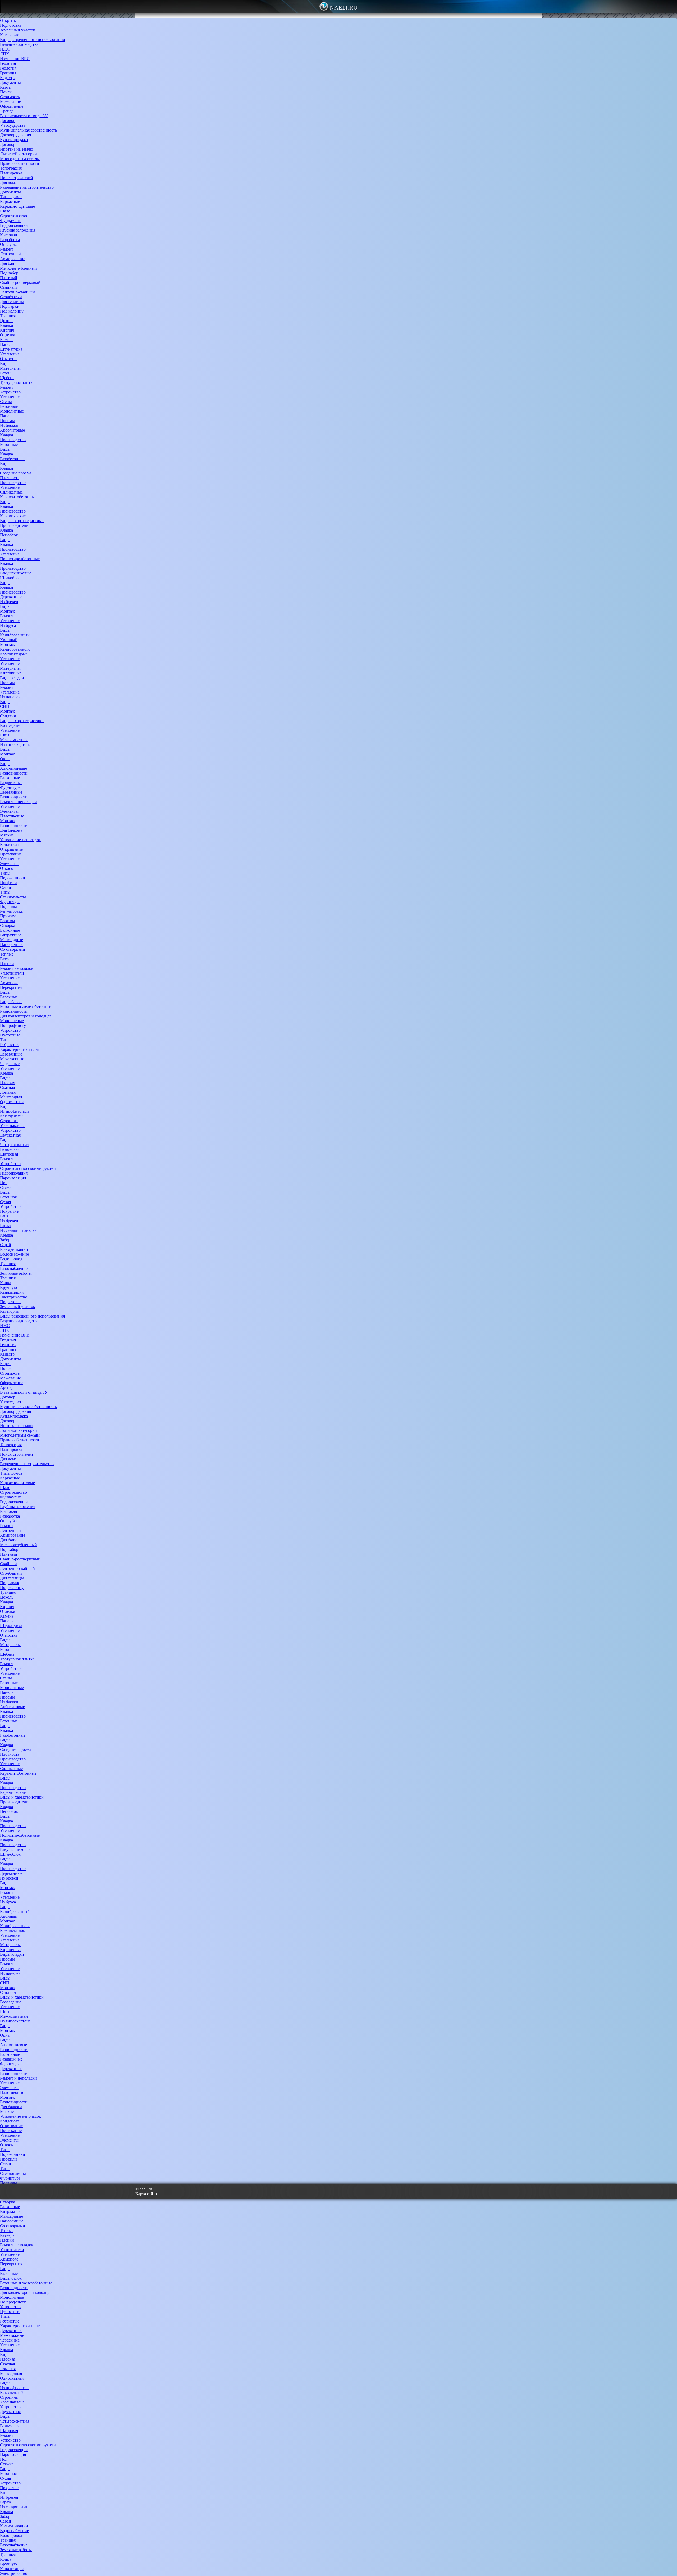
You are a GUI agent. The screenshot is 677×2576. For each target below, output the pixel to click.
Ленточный (10, 254)
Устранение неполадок (20, 840)
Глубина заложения (18, 230)
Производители (14, 525)
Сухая (5, 1202)
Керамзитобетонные (18, 497)
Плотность (10, 478)
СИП (5, 706)
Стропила (9, 1121)
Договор (8, 121)
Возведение (11, 725)
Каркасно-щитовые (17, 206)
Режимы (8, 921)
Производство (13, 440)
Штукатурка (11, 349)
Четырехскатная (15, 1145)
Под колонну (12, 311)
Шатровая (9, 1154)
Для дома (8, 182)
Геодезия (8, 63)
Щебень (7, 378)
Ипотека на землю (17, 149)
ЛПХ (5, 54)
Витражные (11, 935)
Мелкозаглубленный (19, 268)
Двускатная (10, 1135)
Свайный (8, 287)
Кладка (6, 325)
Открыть (8, 21)
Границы (8, 73)
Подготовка (11, 25)
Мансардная (11, 1097)
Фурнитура (10, 787)
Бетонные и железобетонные (26, 1006)
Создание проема (16, 473)
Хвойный (9, 640)
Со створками (13, 949)
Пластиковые (12, 816)
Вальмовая (10, 1149)
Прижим (8, 916)
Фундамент (10, 221)
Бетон (5, 373)
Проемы (7, 421)
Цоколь (7, 321)
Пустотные (10, 1035)
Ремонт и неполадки (19, 802)
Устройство (10, 392)
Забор (5, 1240)
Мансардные (12, 940)
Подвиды (8, 906)
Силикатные (11, 492)
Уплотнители (12, 973)
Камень (7, 340)
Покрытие (9, 1211)
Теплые (7, 954)
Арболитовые (12, 430)
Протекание (11, 854)
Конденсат (10, 845)
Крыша (6, 1073)
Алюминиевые (13, 768)
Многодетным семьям (20, 159)
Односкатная (12, 1102)
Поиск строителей (17, 178)
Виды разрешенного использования (32, 40)
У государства (13, 125)
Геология (8, 68)
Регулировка (11, 911)
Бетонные (9, 406)
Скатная (7, 1087)
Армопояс (9, 983)
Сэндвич (8, 716)
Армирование (13, 259)
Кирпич (7, 330)
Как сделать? (12, 1116)
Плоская (8, 1083)
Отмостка (9, 359)
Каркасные (10, 202)
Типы (5, 873)
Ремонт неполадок (17, 968)
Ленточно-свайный (17, 292)
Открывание (11, 849)
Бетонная (8, 1197)
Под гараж (10, 306)
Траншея (8, 316)
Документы (10, 82)
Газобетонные (13, 459)
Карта (5, 87)
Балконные (10, 778)
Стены (6, 402)
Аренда (7, 111)
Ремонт (7, 249)
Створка (8, 925)
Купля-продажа (14, 140)
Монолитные (12, 411)
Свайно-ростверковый (20, 282)
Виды (5, 363)
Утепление (10, 354)
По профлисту (13, 1026)
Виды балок (11, 1002)
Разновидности (14, 773)
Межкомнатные (14, 740)
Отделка (8, 335)
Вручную (8, 1287)
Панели (7, 344)
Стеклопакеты (13, 897)
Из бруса (8, 625)
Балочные (9, 997)
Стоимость (10, 97)
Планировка (11, 173)
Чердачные (10, 1064)
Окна (5, 759)
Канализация (12, 1292)
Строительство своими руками (28, 1168)
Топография (11, 168)
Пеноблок (9, 535)
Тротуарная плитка (17, 382)
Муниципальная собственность (28, 130)
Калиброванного (15, 649)
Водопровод (11, 1259)
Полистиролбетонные (20, 559)
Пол (4, 1183)
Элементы (9, 811)
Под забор (9, 273)
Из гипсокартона (15, 744)
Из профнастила (15, 1111)
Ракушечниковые (16, 573)
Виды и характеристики (22, 521)
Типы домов (11, 197)
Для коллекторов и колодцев (26, 1016)
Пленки (7, 964)
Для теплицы (12, 302)
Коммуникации (14, 1249)
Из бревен (9, 602)
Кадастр (7, 78)
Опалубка (9, 244)
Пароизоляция (13, 1178)
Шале (5, 211)
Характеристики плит (20, 1049)
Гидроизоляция (14, 225)
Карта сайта (146, 2194)
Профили (8, 883)
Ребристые (10, 1045)
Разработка (10, 240)
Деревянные (11, 597)
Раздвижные (11, 783)
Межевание (10, 101)
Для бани (8, 263)
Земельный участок (18, 30)
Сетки (6, 887)
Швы (5, 735)
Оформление (12, 106)
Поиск (6, 92)
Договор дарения (15, 135)
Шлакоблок (10, 578)
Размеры (8, 959)
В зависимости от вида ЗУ (24, 116)
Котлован (9, 235)
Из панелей (10, 697)
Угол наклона (12, 1126)
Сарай (6, 1245)
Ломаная (8, 1092)
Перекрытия (11, 987)
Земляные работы (16, 1273)
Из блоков (9, 425)
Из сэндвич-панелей (18, 1230)
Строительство (13, 216)
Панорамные (12, 945)
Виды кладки (12, 678)
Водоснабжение (14, 1254)
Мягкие (7, 835)
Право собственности (20, 163)
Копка (6, 1283)
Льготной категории (19, 154)
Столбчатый (11, 297)
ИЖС (5, 49)
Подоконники (13, 878)
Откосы (7, 868)
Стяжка (7, 1187)
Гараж (6, 1226)
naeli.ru (344, 8)
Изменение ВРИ (15, 59)
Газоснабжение (14, 1268)
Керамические (13, 516)
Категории (10, 35)
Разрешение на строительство (27, 187)
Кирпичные (11, 673)
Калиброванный (15, 635)
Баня (4, 1216)
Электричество (14, 1297)
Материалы (10, 368)
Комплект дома (14, 654)
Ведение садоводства (19, 44)
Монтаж (7, 611)
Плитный (9, 278)
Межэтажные (12, 1059)
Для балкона (11, 830)
